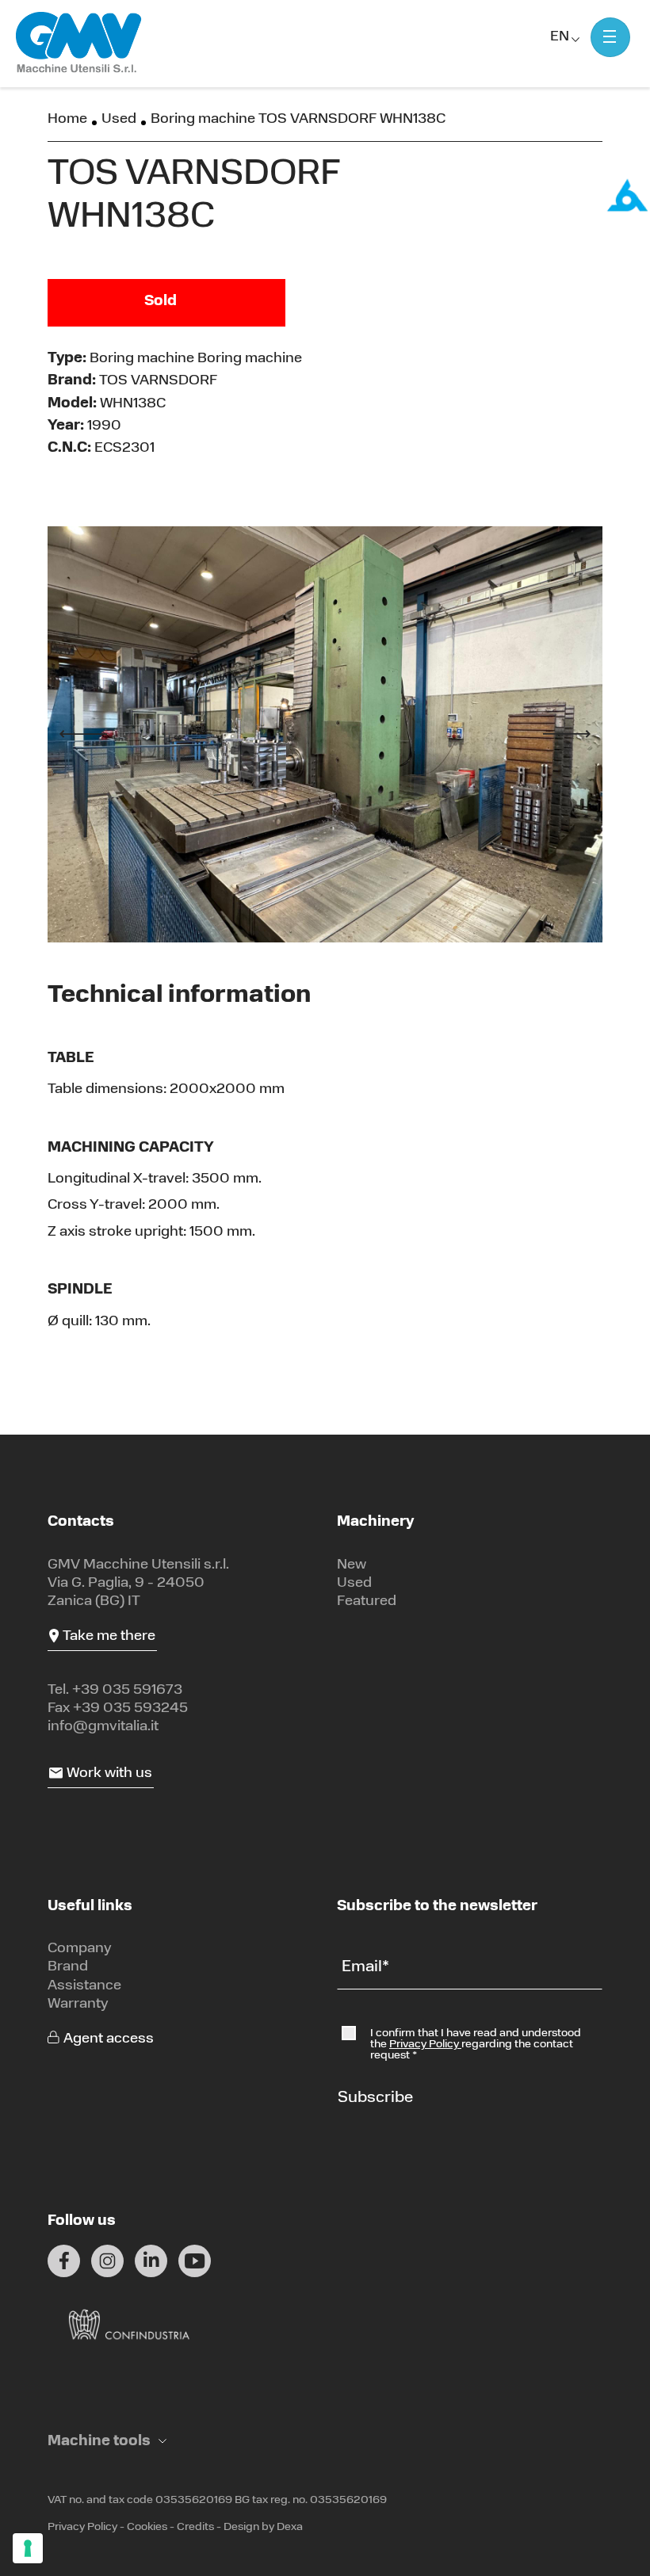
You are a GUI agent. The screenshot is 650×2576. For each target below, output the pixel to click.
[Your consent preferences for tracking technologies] (28, 2548)
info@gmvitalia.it (103, 1727)
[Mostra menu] (610, 37)
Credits (195, 2527)
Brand (68, 1967)
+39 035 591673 (127, 1691)
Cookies (147, 2527)
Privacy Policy (425, 2045)
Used (119, 120)
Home (67, 120)
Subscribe (375, 2098)
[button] (107, 2442)
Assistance (84, 1986)
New (352, 1565)
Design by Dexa (263, 2527)
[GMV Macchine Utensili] (79, 43)
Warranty (78, 2005)
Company (80, 1949)
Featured (367, 1602)
